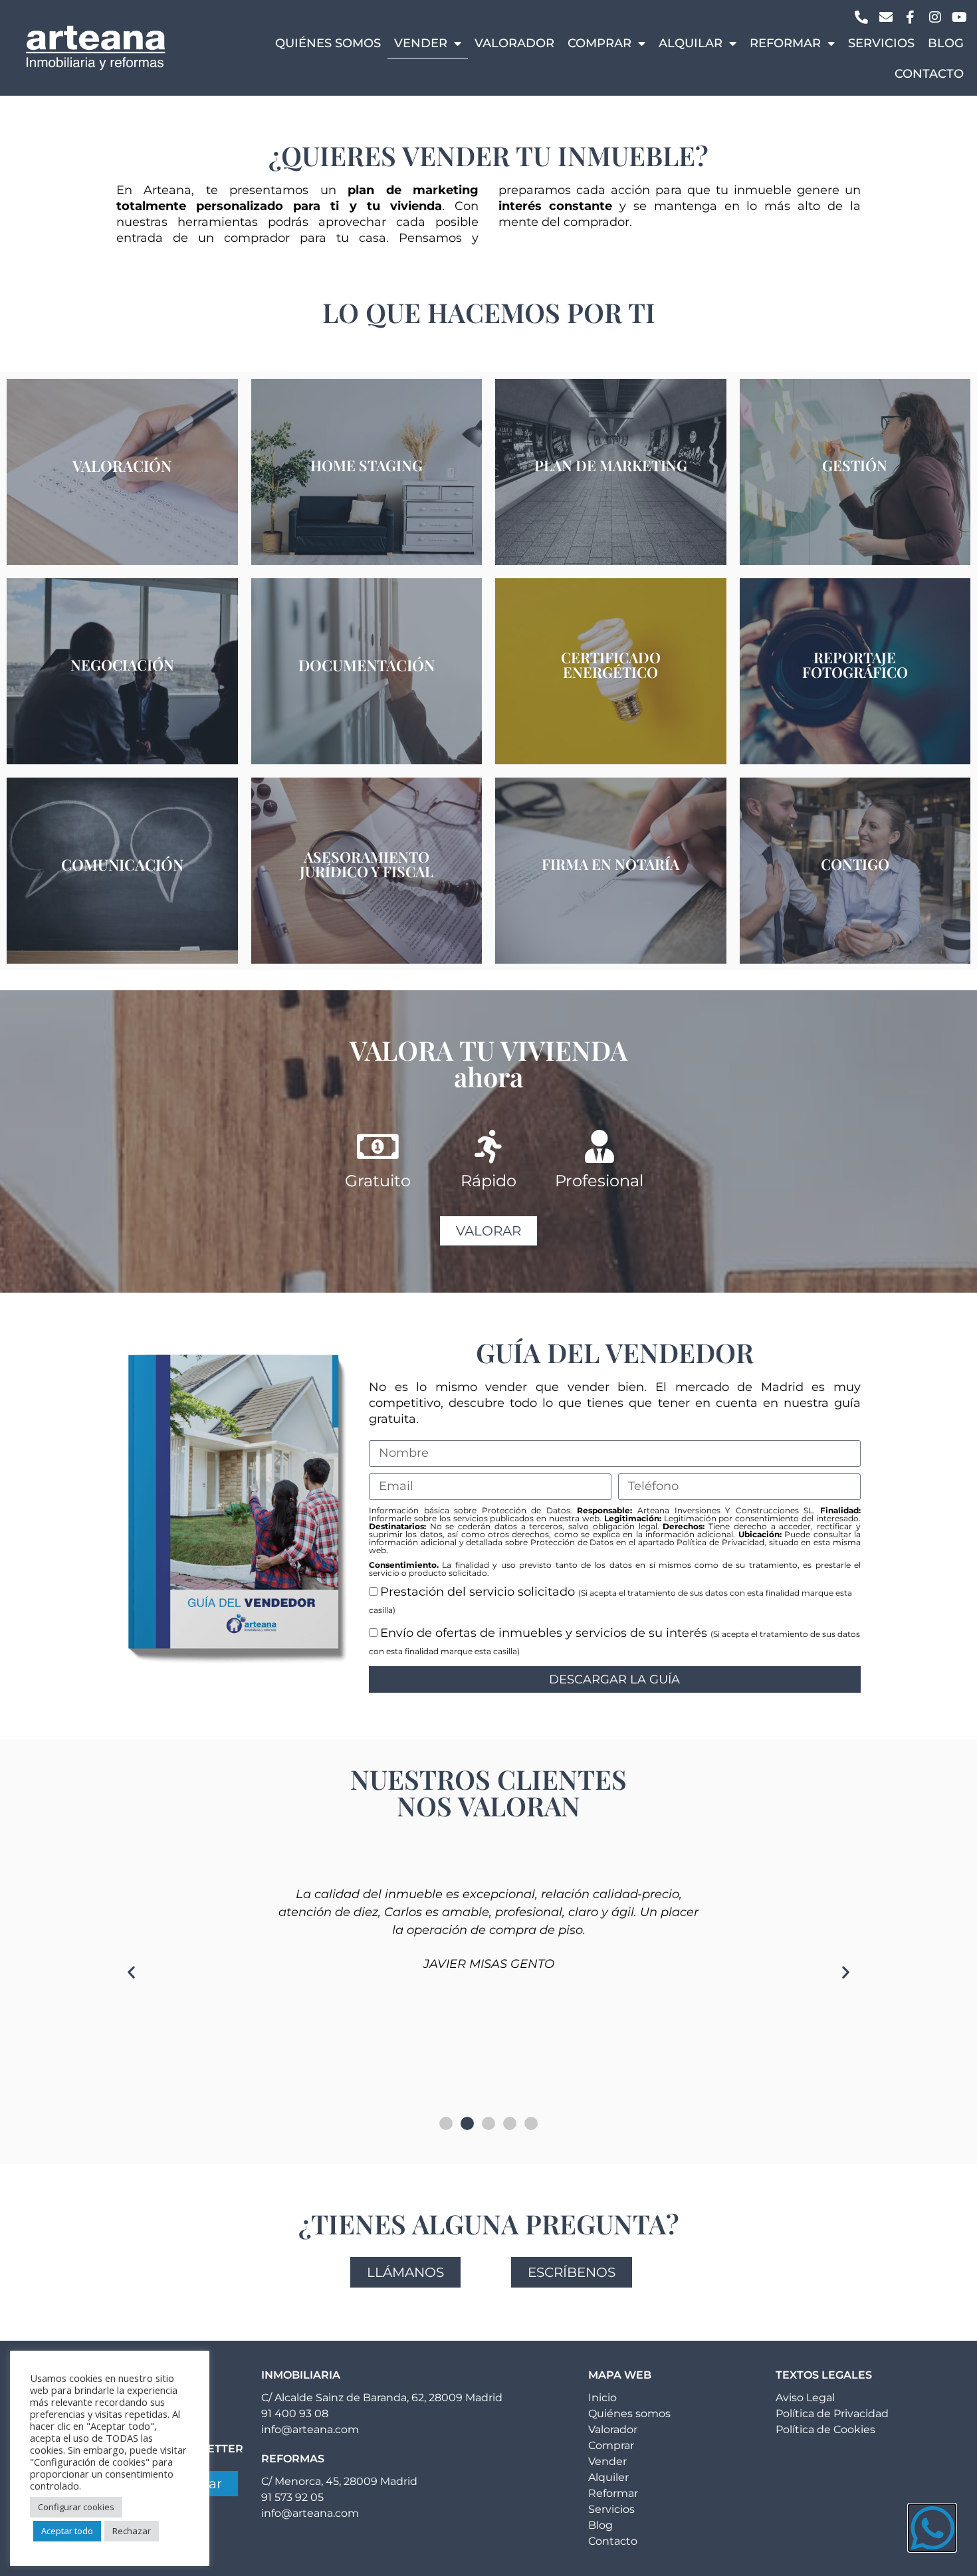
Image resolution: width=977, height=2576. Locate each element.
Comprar (599, 43)
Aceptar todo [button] (67, 2531)
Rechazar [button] (132, 2531)
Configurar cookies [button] (76, 2507)
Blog (946, 43)
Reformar (785, 43)
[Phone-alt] (861, 17)
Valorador (514, 43)
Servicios (881, 43)
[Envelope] (886, 17)
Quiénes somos (328, 43)
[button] (131, 1972)
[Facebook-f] (911, 17)
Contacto (929, 74)
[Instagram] (935, 17)
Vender (421, 43)
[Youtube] (960, 17)
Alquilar (691, 43)
